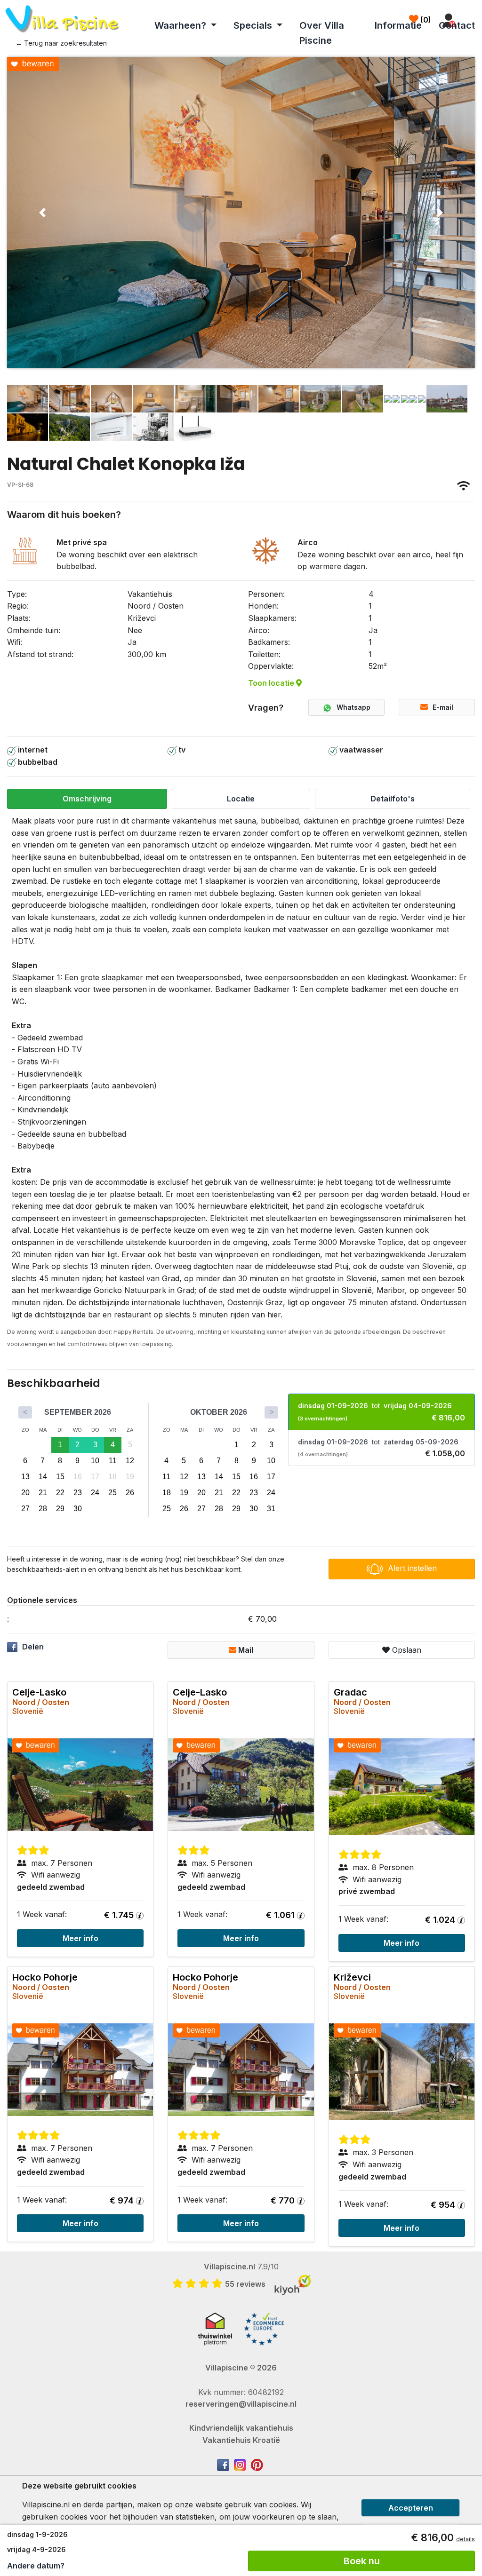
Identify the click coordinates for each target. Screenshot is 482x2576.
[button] (42, 213)
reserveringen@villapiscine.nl (241, 2404)
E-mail (443, 707)
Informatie (398, 25)
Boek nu (362, 2561)
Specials (254, 25)
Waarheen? (181, 25)
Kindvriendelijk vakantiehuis (241, 2428)
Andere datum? (36, 2566)
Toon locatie (272, 683)
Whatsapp (353, 707)
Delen (33, 1647)
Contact (457, 25)
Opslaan (406, 1650)
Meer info (80, 1938)
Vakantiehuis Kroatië (241, 2440)
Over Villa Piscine (322, 33)
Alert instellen (412, 1568)
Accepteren (411, 2508)
